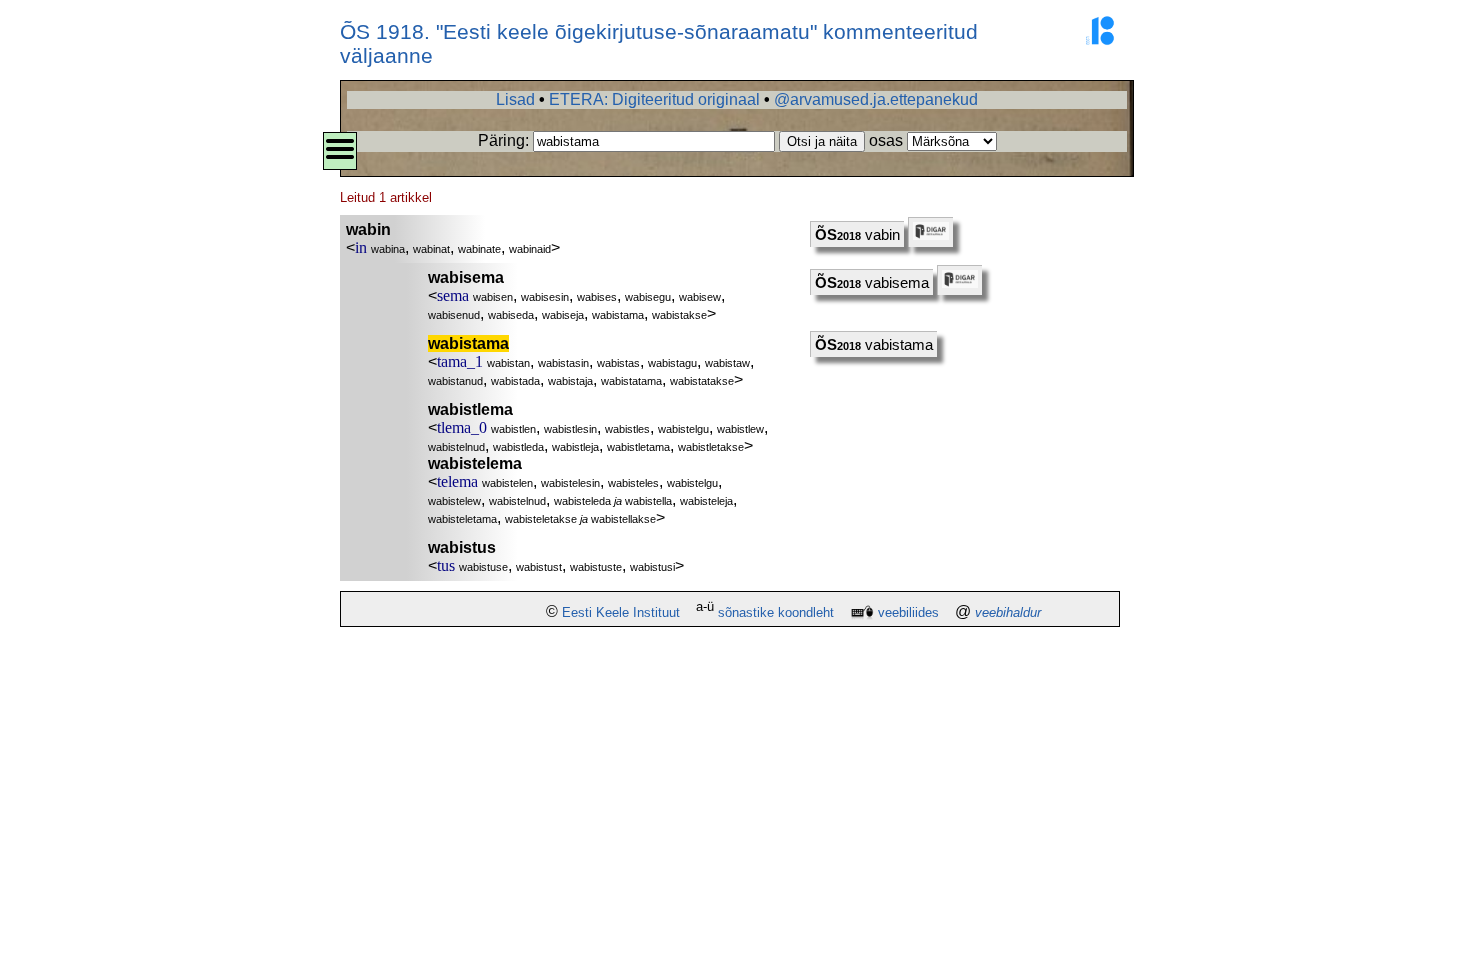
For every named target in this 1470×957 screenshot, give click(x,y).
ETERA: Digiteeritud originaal (654, 99)
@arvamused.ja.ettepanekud (876, 99)
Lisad (515, 99)
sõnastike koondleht (776, 612)
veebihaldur (1008, 612)
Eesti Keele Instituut (621, 612)
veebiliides (908, 612)
